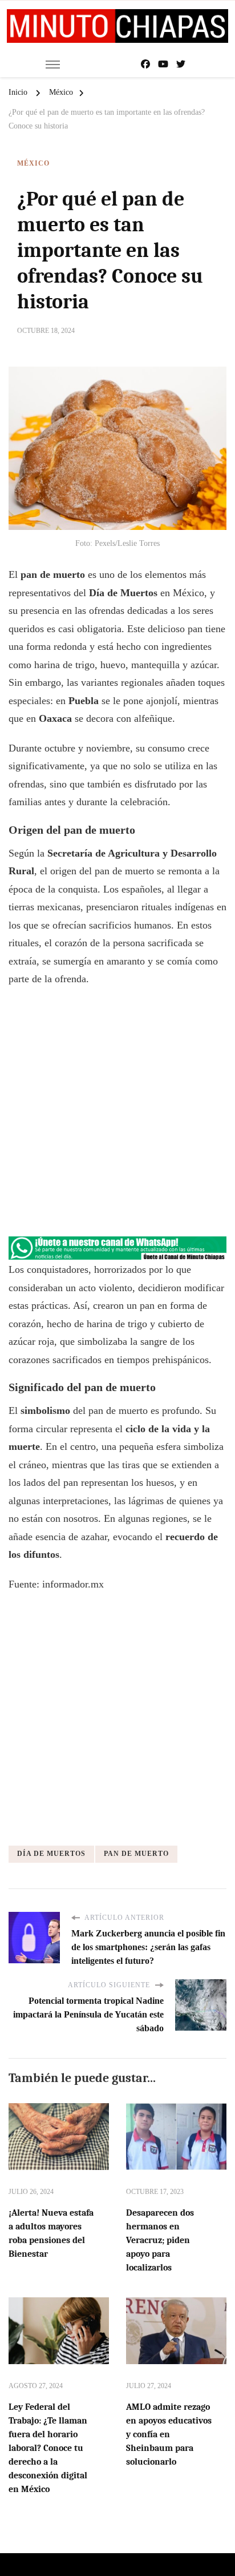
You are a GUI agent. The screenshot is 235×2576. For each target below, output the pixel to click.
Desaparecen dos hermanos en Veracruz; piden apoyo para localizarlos (160, 2240)
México (33, 163)
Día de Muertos (51, 1854)
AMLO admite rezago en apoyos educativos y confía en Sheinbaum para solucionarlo (169, 2434)
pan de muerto (136, 1854)
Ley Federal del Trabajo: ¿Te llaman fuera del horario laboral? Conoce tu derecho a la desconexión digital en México (48, 2448)
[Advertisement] (117, 1118)
